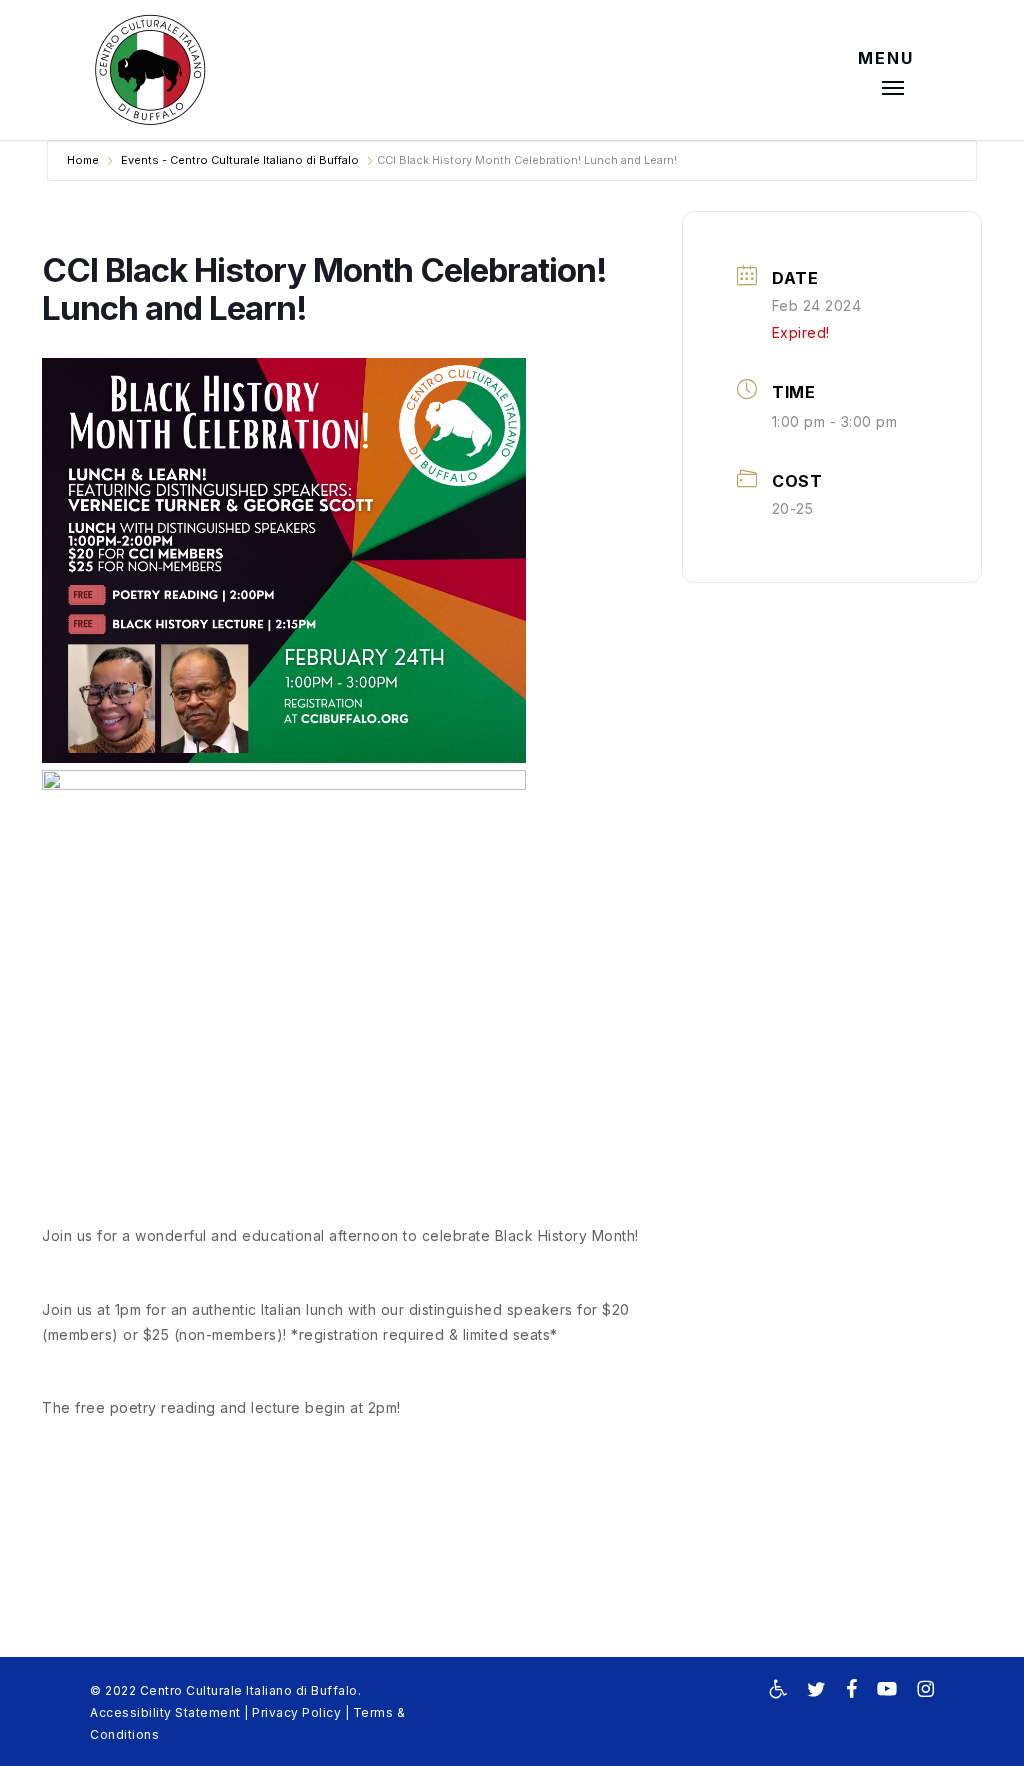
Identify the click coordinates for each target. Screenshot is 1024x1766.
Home (83, 160)
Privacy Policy (296, 1712)
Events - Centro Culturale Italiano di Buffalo (240, 160)
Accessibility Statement (165, 1712)
